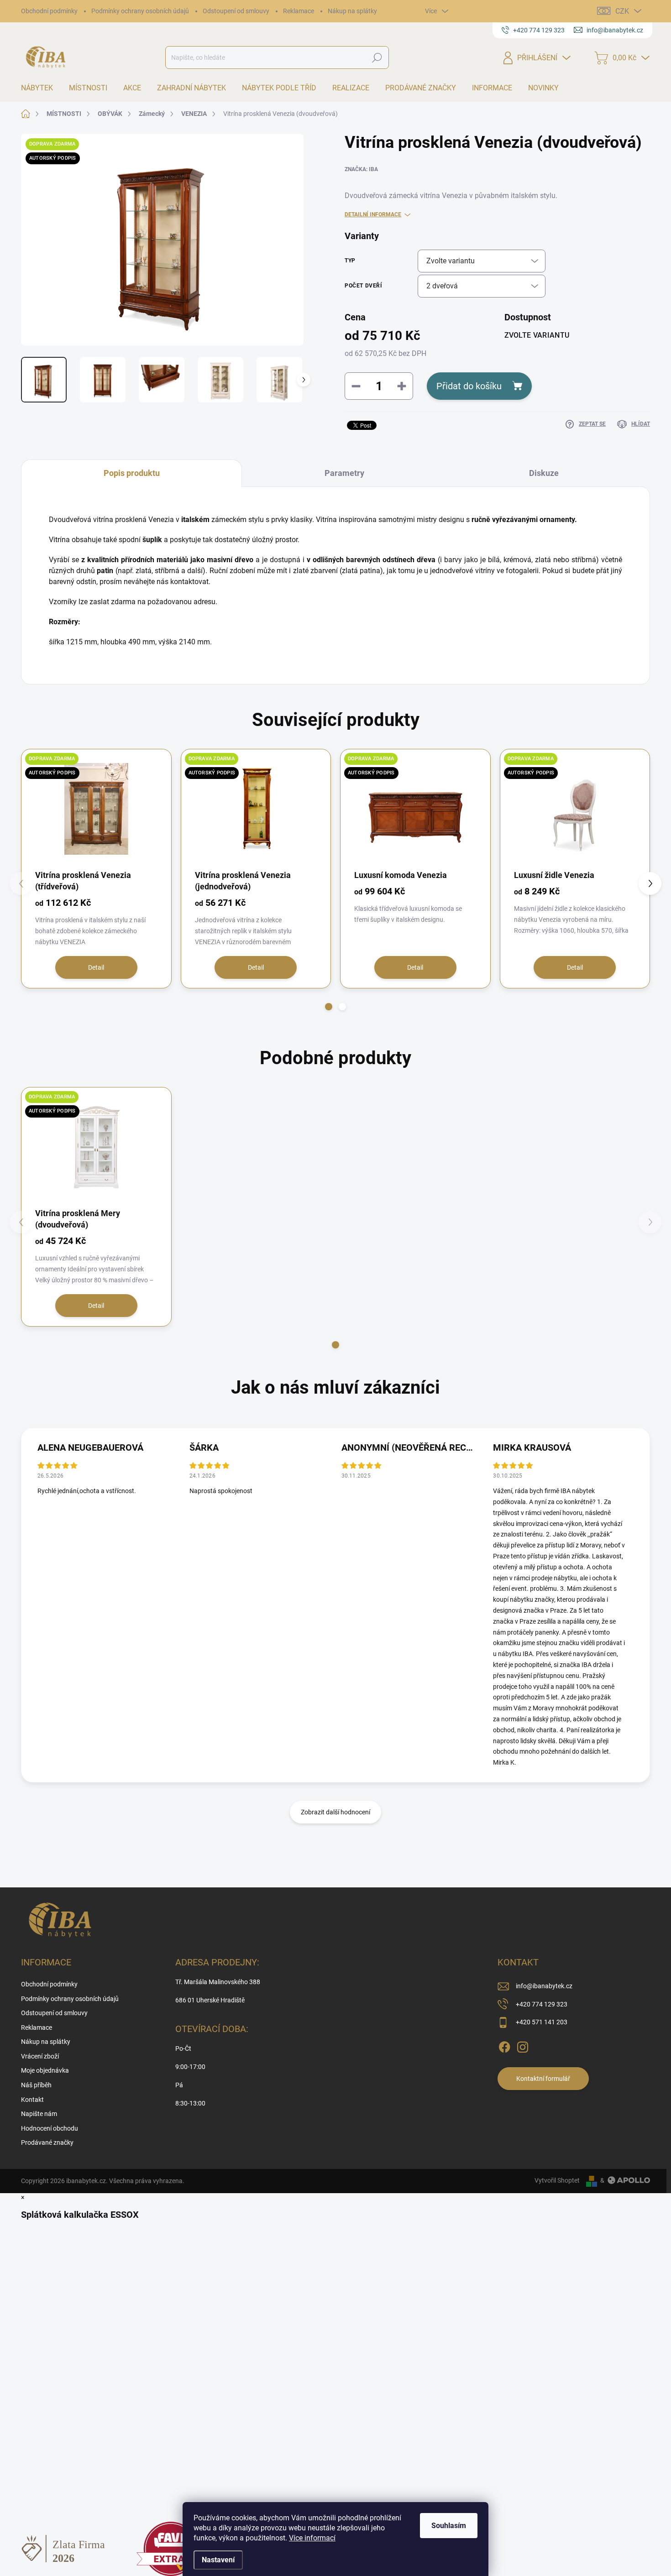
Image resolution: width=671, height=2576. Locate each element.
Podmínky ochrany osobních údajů (140, 11)
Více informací (312, 2538)
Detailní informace (373, 214)
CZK (622, 11)
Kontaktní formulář (543, 2079)
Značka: (361, 169)
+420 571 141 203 (542, 2022)
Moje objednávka (45, 2070)
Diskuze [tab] (544, 473)
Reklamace (299, 11)
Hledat (377, 57)
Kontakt (32, 2100)
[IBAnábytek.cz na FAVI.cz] (171, 2548)
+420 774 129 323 (542, 2004)
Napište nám (39, 2114)
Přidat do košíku (469, 386)
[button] (329, 1007)
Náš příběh (36, 2085)
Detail (96, 967)
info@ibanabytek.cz (544, 1986)
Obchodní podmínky (49, 11)
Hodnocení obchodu (50, 2128)
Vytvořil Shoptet (557, 2180)
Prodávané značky (47, 2142)
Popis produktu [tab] (132, 473)
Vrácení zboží (40, 2056)
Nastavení (218, 2560)
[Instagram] (523, 2045)
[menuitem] (40, 88)
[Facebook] (504, 2045)
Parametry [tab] (344, 473)
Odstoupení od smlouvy (236, 11)
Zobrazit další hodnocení (335, 1812)
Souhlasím (449, 2526)
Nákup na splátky (352, 11)
